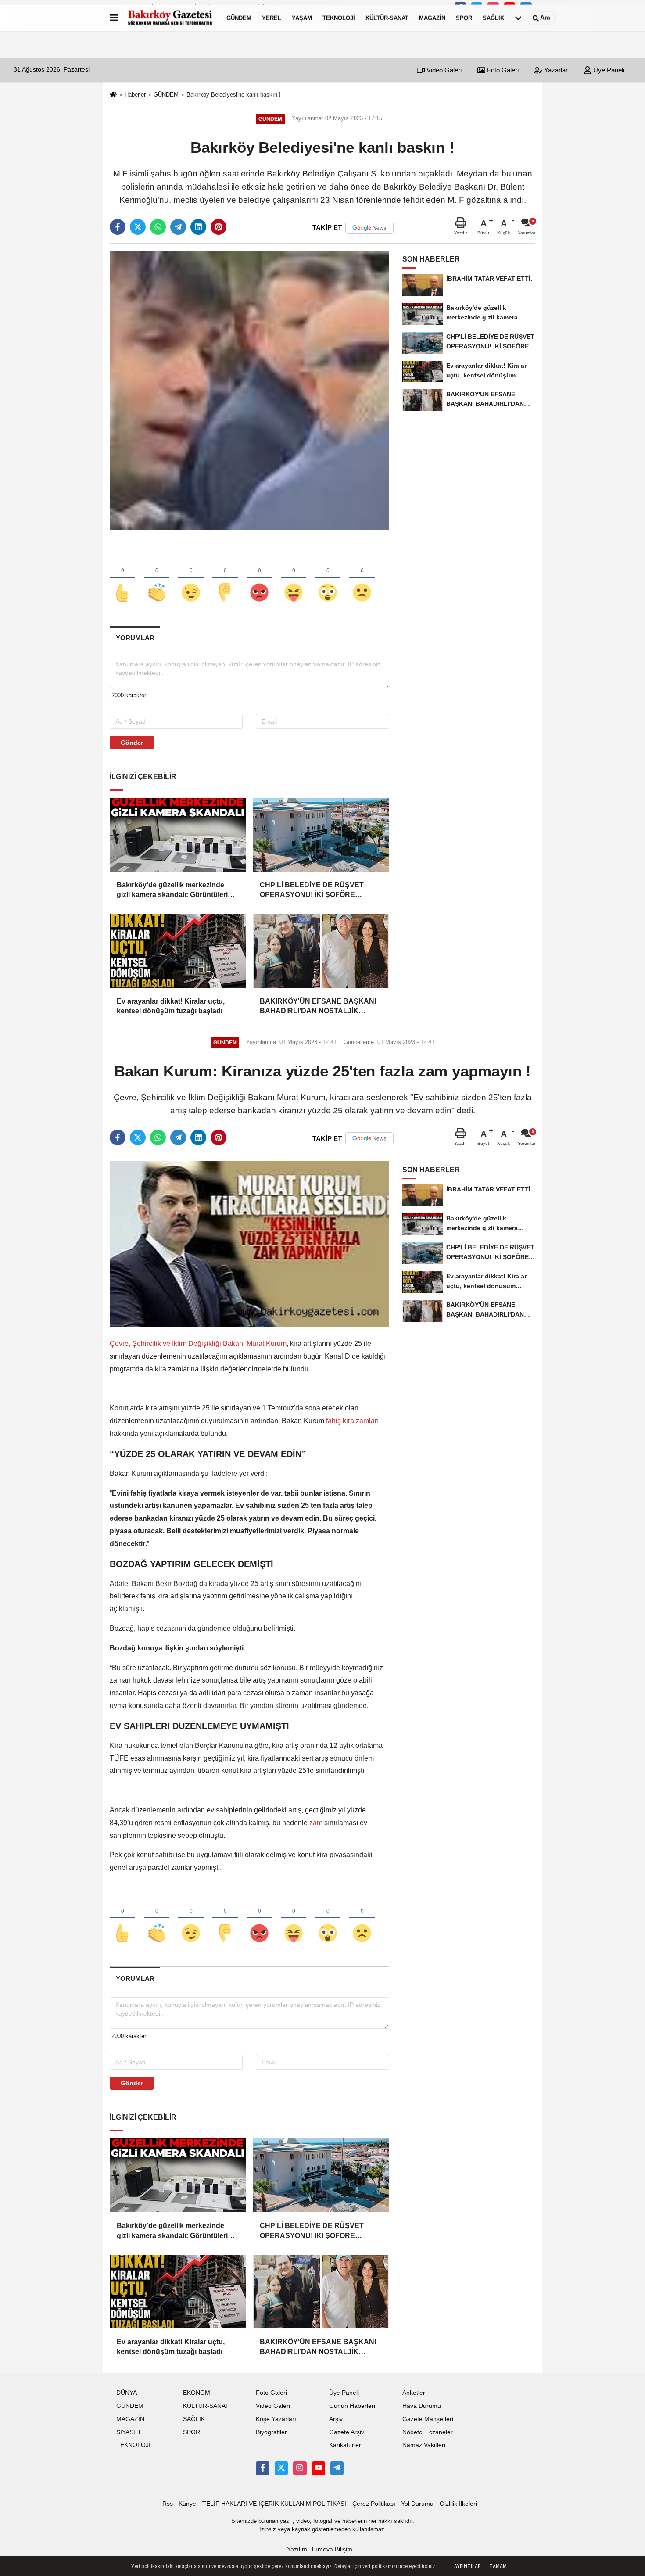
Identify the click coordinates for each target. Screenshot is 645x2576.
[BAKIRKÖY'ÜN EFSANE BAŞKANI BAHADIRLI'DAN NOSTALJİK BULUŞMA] (321, 951)
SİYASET (129, 2432)
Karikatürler (345, 2445)
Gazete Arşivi (347, 2432)
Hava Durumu (422, 2406)
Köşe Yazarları (276, 2419)
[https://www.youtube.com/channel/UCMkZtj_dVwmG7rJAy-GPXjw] (319, 2468)
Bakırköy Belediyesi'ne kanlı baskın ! (234, 95)
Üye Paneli (608, 70)
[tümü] (518, 18)
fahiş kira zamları (352, 1421)
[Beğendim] (122, 578)
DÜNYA (127, 2393)
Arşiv (336, 2419)
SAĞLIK (493, 18)
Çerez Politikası (374, 2504)
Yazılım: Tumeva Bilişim (320, 2549)
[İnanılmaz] (328, 578)
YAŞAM (302, 18)
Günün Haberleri (352, 2406)
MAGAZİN (432, 18)
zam (316, 1823)
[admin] (337, 2468)
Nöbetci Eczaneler (428, 2432)
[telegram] (178, 227)
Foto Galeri (502, 70)
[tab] (135, 638)
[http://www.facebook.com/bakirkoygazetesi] (262, 2468)
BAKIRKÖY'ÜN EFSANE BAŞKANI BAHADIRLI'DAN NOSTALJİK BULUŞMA (318, 1007)
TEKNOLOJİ (339, 18)
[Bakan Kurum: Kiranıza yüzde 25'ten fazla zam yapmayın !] (249, 1244)
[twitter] (138, 227)
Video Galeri (443, 70)
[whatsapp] (158, 227)
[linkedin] (198, 227)
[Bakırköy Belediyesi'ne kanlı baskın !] (249, 390)
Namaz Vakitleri (424, 2445)
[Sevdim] (191, 578)
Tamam (498, 2566)
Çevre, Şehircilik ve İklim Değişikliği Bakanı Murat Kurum (198, 1344)
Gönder (132, 743)
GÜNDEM (239, 18)
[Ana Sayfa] (113, 95)
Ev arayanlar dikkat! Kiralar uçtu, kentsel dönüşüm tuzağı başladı (171, 1006)
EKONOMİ (197, 2393)
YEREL (272, 18)
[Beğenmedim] (225, 578)
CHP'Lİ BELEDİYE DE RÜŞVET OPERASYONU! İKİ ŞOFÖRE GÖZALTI (312, 891)
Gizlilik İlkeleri (458, 2504)
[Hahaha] (294, 578)
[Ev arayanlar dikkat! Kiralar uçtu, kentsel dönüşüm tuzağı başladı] (178, 951)
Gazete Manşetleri (428, 2419)
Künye (187, 2504)
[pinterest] (219, 227)
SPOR (464, 18)
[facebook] (118, 227)
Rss (168, 2504)
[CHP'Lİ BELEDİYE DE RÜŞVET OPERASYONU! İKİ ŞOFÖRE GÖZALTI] (321, 835)
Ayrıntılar (467, 2566)
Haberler (135, 95)
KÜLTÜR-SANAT (387, 18)
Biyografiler (271, 2432)
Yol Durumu (417, 2504)
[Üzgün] (362, 578)
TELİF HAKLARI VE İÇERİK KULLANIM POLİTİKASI (274, 2504)
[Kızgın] (259, 578)
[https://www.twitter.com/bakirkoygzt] (281, 2468)
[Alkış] (157, 578)
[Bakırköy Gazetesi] (170, 18)
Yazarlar (555, 70)
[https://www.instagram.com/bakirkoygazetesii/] (300, 2468)
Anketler (414, 2393)
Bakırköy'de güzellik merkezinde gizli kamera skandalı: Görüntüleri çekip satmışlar (172, 891)
